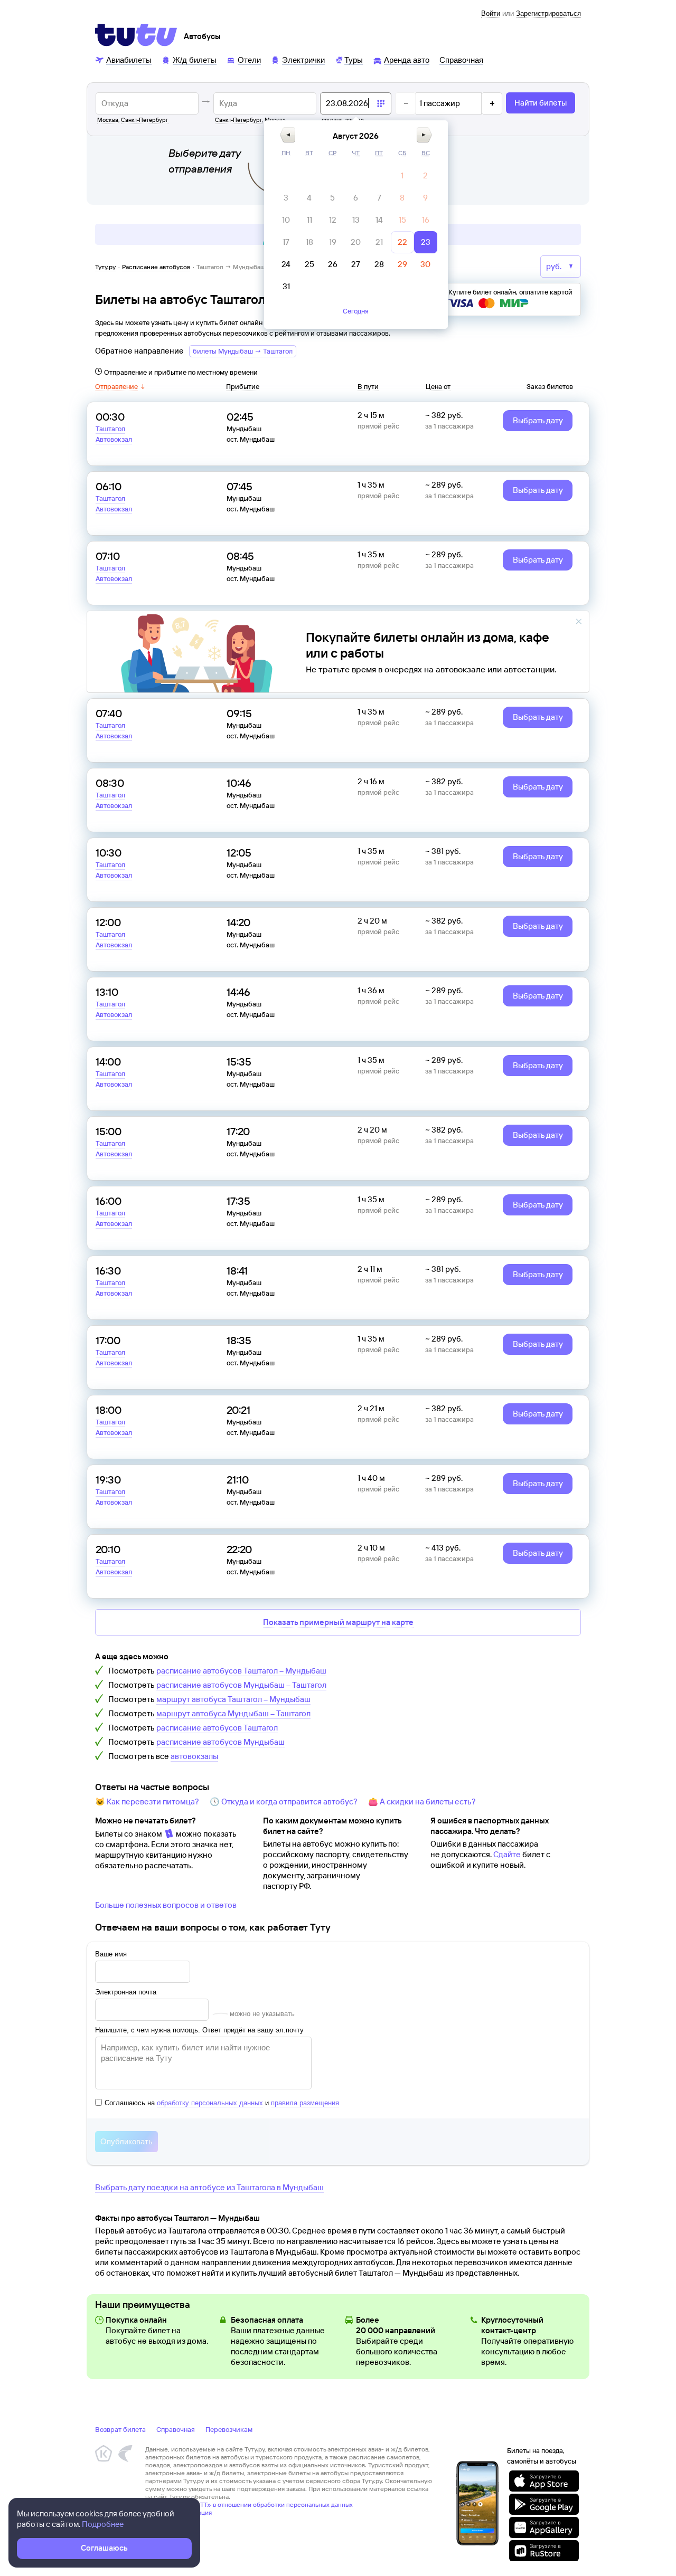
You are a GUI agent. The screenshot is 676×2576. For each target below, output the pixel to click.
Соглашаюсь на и (222, 2103)
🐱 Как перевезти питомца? (147, 1802)
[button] (288, 135)
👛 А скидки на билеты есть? (422, 1802)
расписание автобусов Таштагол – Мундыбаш (241, 1671)
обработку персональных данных (210, 2103)
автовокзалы (194, 1756)
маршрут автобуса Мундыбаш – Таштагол (233, 1713)
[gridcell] (402, 176)
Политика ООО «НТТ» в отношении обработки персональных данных (249, 2504)
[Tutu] (136, 35)
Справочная (176, 2429)
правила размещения (305, 2103)
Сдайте (507, 1854)
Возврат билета (120, 2429)
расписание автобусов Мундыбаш (220, 1742)
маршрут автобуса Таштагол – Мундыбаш (233, 1699)
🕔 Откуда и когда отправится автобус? (284, 1802)
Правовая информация (179, 2512)
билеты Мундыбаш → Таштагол (243, 351)
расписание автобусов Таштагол (217, 1728)
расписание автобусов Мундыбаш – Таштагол (241, 1685)
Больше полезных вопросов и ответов (166, 1905)
